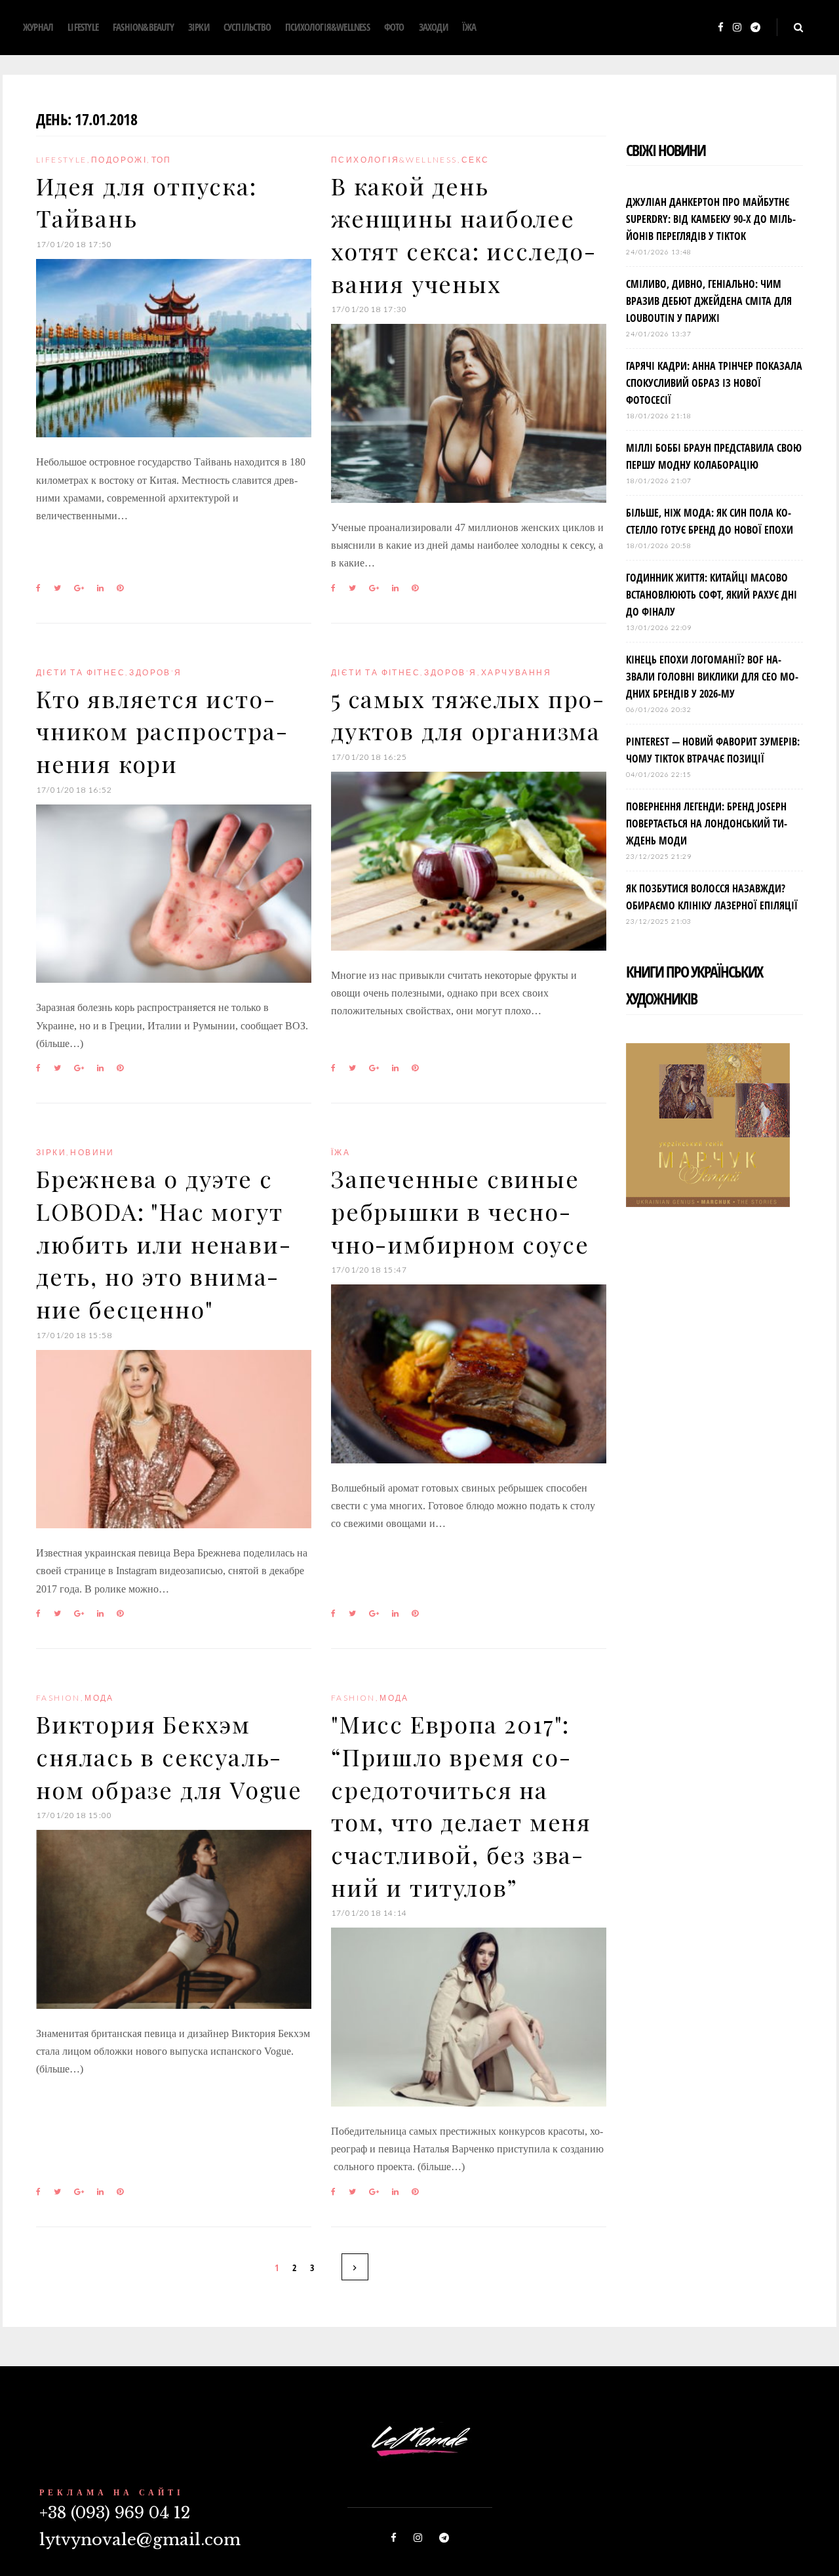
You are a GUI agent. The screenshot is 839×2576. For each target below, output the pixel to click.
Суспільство (247, 27)
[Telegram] (755, 28)
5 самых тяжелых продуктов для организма (467, 715)
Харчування (516, 672)
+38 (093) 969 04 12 (115, 2513)
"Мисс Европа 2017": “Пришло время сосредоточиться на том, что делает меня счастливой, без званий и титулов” (461, 1805)
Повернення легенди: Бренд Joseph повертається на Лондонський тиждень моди (707, 823)
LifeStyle (83, 27)
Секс (476, 160)
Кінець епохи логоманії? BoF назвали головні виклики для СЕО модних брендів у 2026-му (712, 677)
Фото (394, 27)
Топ (162, 160)
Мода (99, 1698)
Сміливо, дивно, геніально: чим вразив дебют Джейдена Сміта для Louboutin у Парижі (709, 301)
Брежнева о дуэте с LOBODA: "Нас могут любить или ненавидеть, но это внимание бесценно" (163, 1243)
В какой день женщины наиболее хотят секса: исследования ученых (463, 234)
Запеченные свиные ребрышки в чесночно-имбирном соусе (460, 1211)
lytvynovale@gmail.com (140, 2540)
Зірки (199, 27)
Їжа (469, 27)
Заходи (433, 27)
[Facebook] (721, 28)
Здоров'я (155, 672)
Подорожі (119, 160)
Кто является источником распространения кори (162, 731)
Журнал (38, 27)
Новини (92, 1152)
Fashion (58, 1698)
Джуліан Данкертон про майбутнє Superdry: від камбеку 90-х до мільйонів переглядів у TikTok (711, 219)
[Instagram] (737, 28)
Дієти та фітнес (81, 672)
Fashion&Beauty (143, 27)
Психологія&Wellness (327, 27)
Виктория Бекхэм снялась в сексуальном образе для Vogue (169, 1756)
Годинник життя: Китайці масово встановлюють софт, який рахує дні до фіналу (712, 595)
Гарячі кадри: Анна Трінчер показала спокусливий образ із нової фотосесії (714, 383)
